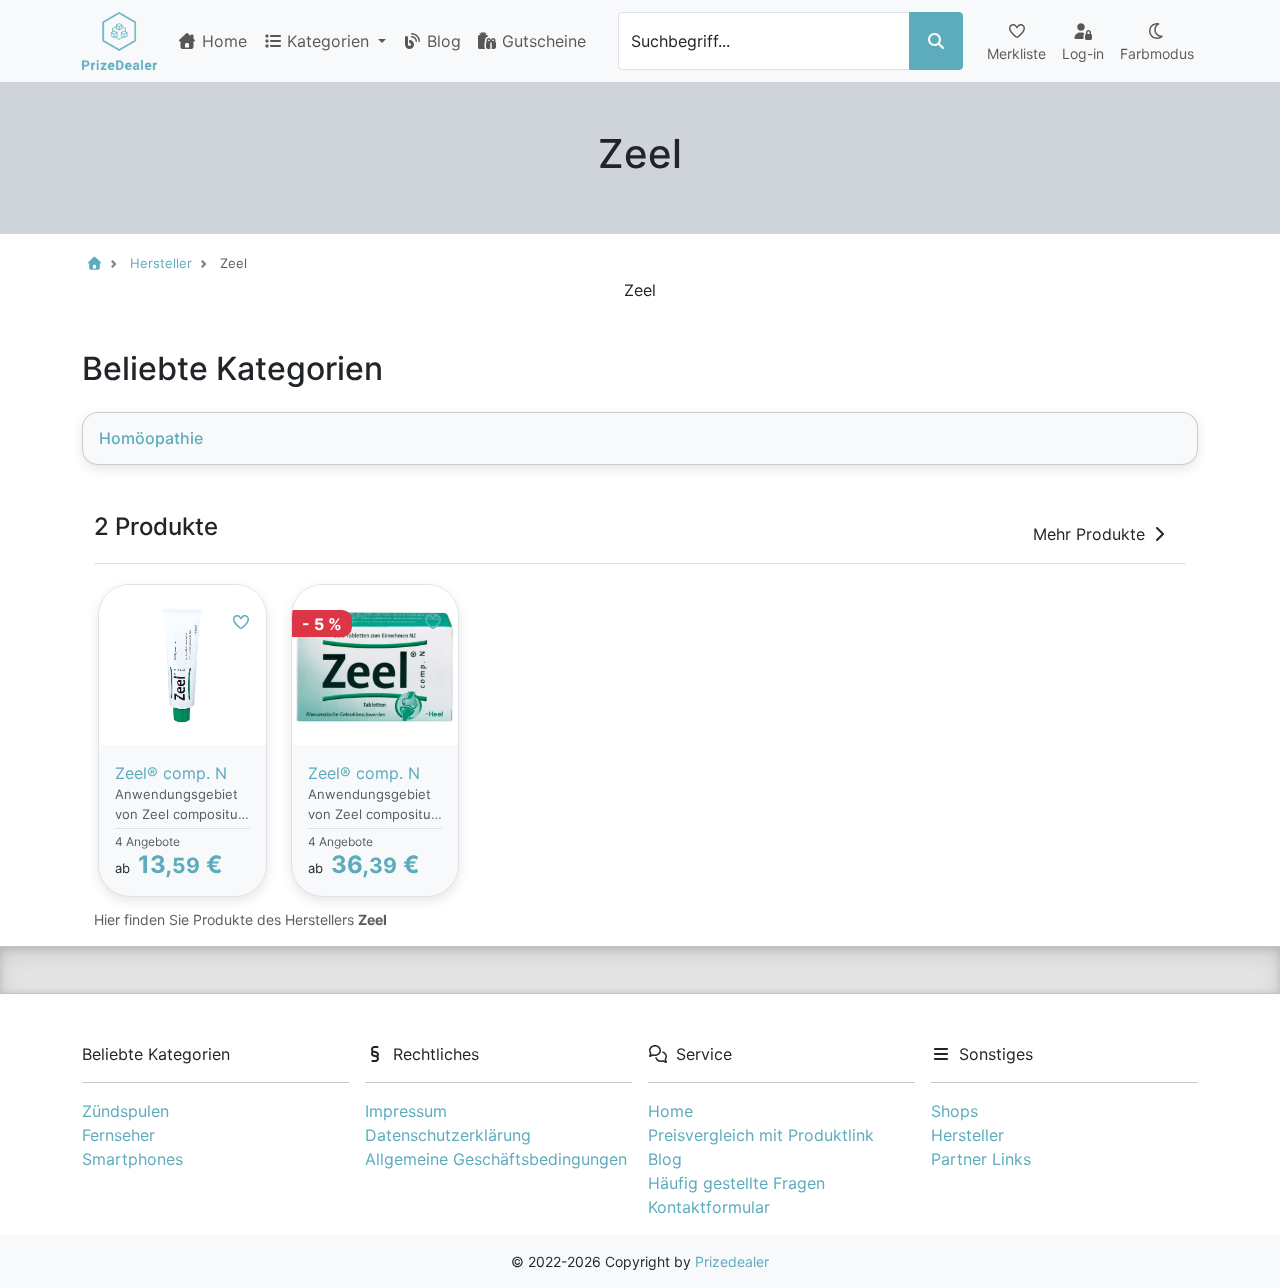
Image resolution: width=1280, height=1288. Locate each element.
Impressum (406, 1111)
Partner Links (981, 1159)
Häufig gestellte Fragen (736, 1183)
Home (222, 41)
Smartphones (132, 1159)
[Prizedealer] (119, 41)
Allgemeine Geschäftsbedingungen (496, 1159)
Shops (954, 1111)
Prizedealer (732, 1261)
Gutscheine (541, 41)
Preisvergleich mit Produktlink (761, 1135)
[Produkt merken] (241, 622)
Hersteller (967, 1135)
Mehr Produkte (1089, 534)
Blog (441, 41)
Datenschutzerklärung (448, 1135)
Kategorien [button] (330, 41)
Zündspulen (125, 1111)
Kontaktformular (709, 1207)
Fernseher (118, 1135)
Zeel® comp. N (171, 773)
